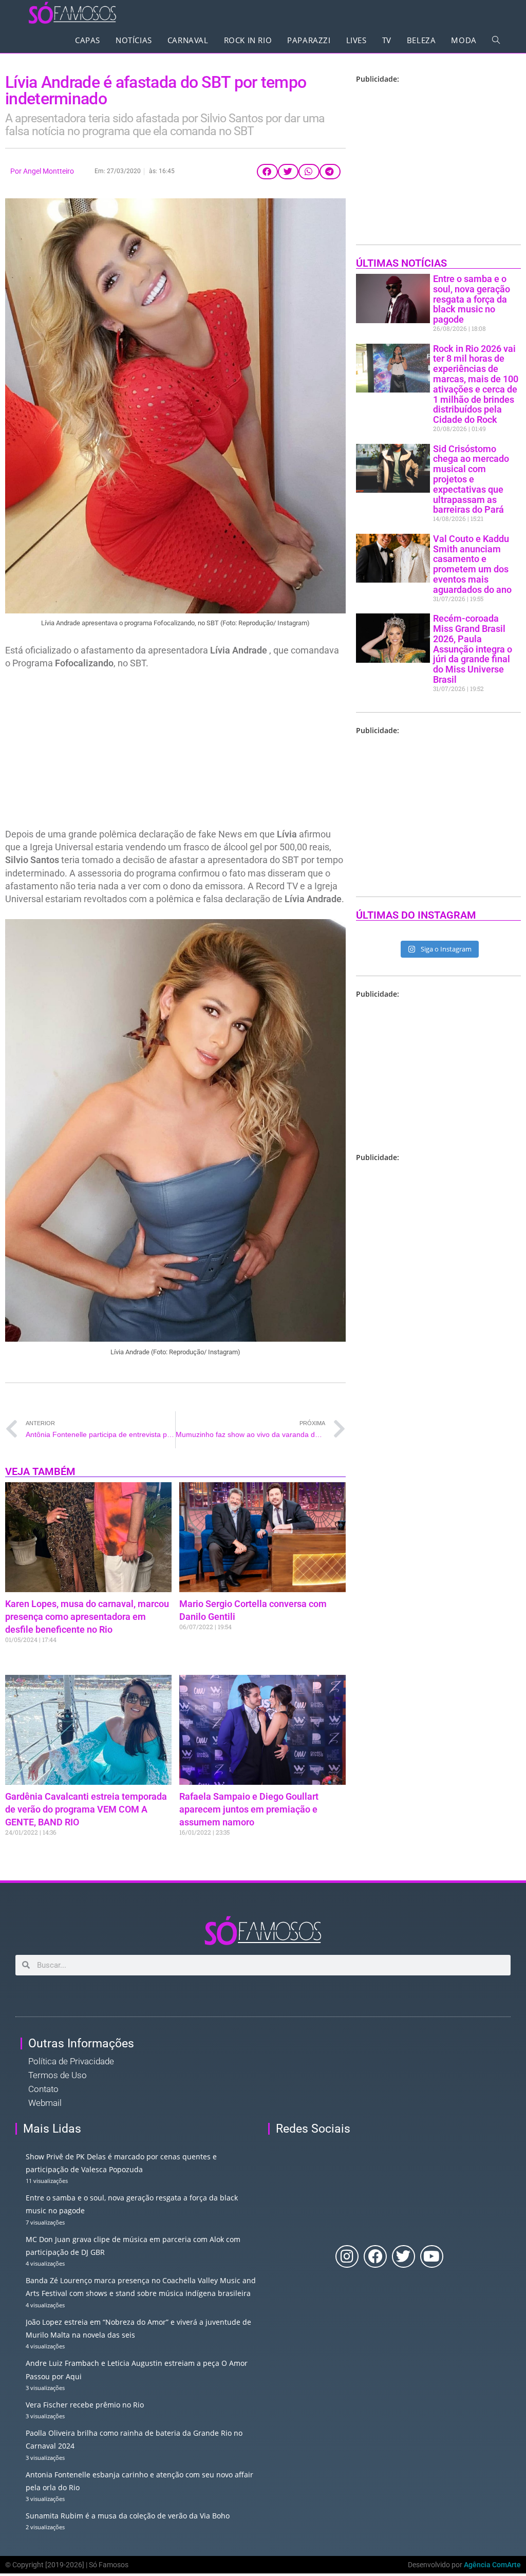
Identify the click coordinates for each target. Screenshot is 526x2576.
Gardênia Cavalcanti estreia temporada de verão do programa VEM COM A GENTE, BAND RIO (86, 1809)
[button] (267, 172)
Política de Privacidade (71, 2061)
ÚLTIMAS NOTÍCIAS (401, 263)
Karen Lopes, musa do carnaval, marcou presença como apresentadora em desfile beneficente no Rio (87, 1617)
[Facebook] (375, 2257)
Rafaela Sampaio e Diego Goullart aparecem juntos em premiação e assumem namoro (249, 1809)
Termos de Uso (58, 2075)
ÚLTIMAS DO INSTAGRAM (416, 915)
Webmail (45, 2103)
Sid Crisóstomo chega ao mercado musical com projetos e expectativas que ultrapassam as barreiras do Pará (471, 479)
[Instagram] (347, 2257)
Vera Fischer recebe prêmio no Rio (85, 2405)
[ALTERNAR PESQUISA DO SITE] (496, 40)
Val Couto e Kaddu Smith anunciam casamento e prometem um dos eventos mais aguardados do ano (472, 564)
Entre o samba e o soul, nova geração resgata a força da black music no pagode (472, 299)
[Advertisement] (175, 752)
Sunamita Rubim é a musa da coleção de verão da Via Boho (128, 2516)
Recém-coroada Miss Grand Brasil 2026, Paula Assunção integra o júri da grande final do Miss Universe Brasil (473, 649)
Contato (43, 2089)
